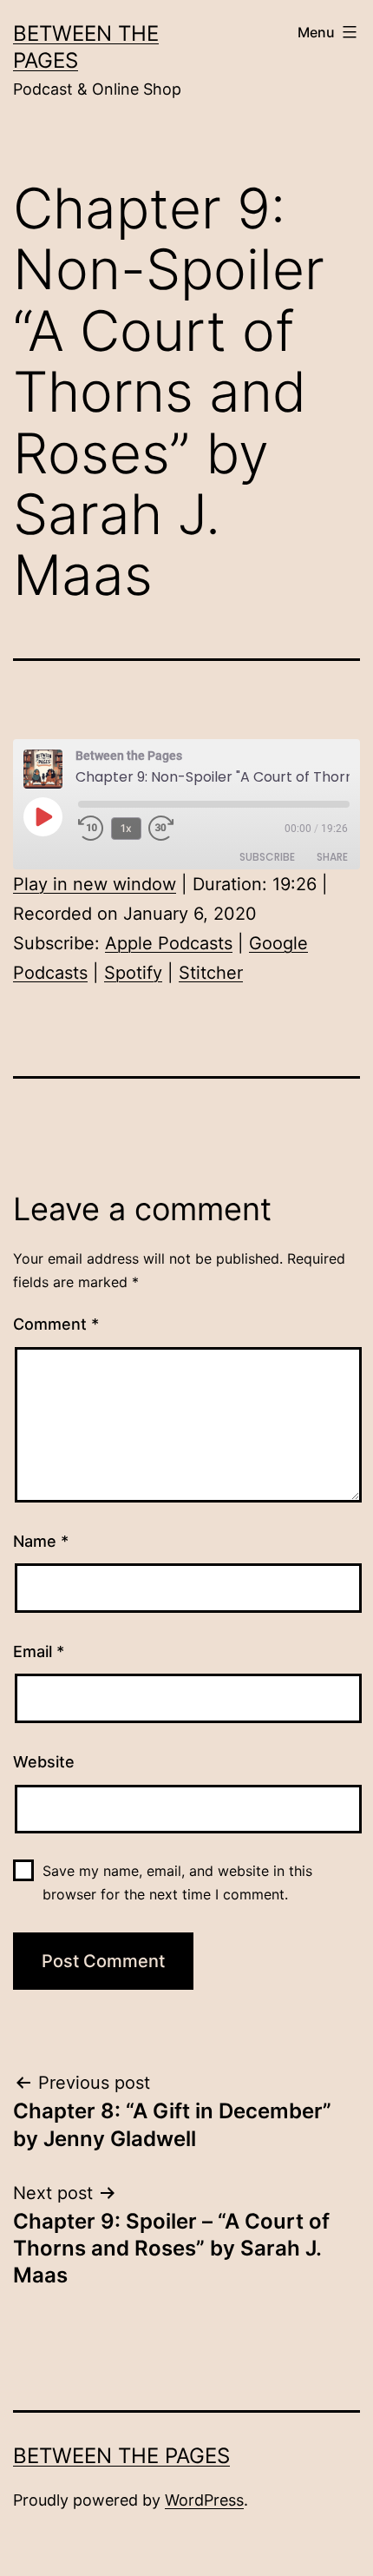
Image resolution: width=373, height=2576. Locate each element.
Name (41, 1541)
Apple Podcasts (169, 943)
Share (332, 857)
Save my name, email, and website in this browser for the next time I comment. (177, 1882)
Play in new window (95, 884)
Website (44, 1762)
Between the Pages (121, 2456)
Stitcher (211, 973)
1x (126, 828)
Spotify (133, 973)
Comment (56, 1324)
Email (39, 1651)
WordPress (204, 2500)
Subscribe (267, 857)
